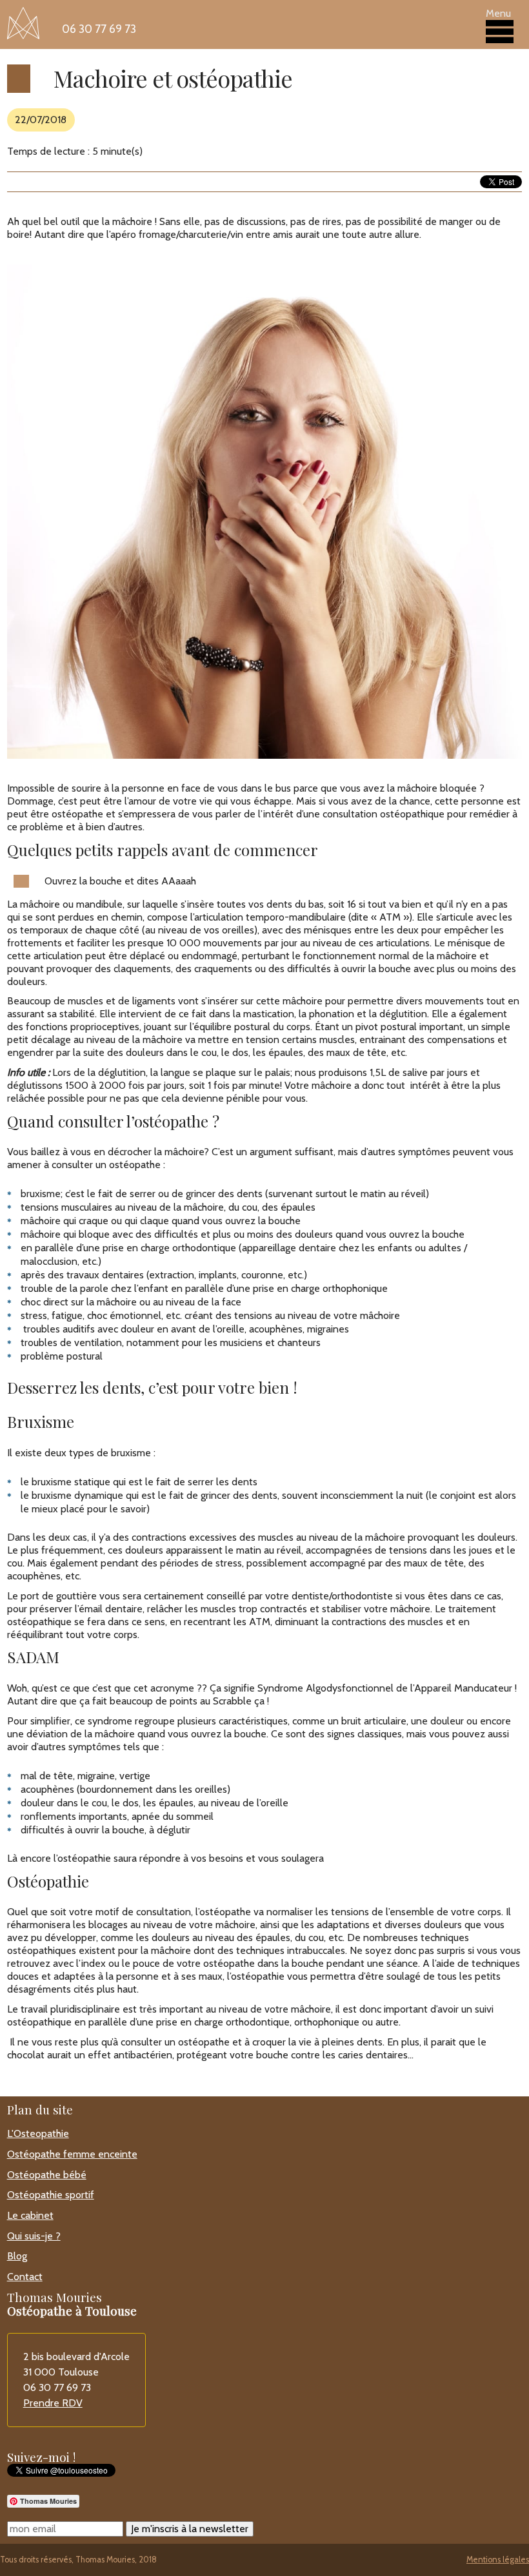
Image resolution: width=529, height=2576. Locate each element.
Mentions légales (498, 2560)
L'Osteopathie (38, 2133)
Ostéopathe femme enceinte (72, 2154)
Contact (25, 2277)
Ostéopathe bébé (47, 2175)
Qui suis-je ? (34, 2236)
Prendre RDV (53, 2403)
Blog (17, 2256)
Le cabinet (30, 2215)
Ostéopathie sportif (51, 2195)
